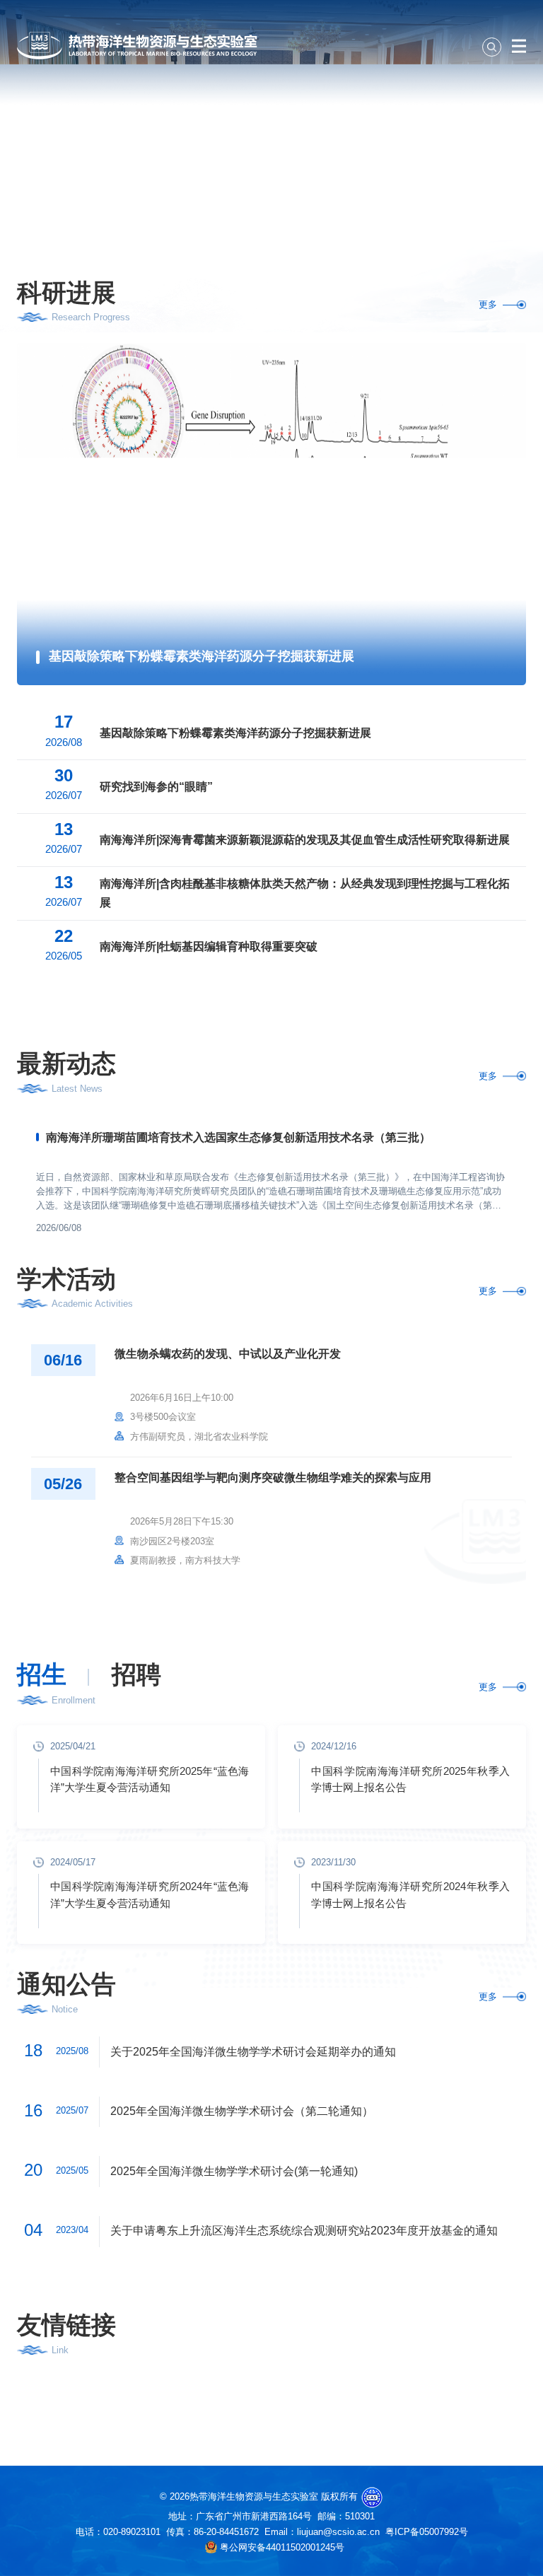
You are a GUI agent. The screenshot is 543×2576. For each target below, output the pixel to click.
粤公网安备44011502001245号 (281, 2547)
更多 (488, 304)
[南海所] (271, 2402)
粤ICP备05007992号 (427, 2532)
